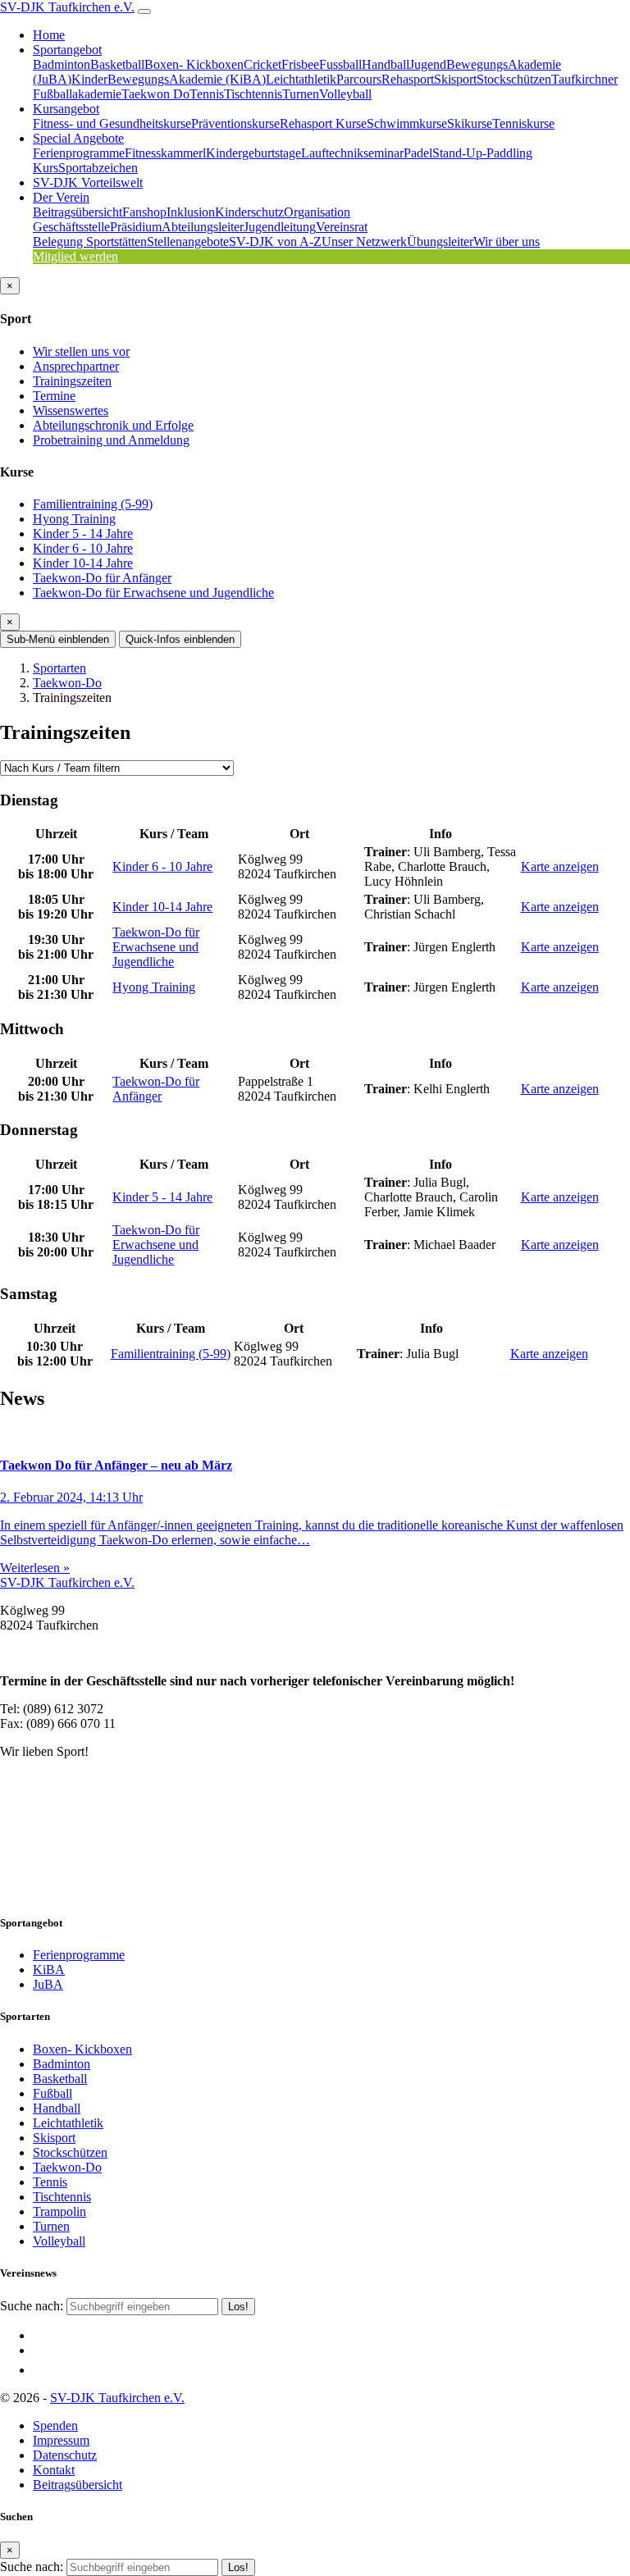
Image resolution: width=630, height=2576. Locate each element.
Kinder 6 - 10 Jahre (83, 548)
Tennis (207, 94)
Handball (386, 64)
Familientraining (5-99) (93, 504)
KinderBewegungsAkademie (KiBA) (169, 79)
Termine (54, 396)
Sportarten (59, 668)
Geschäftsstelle (71, 227)
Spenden (55, 2426)
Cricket (262, 64)
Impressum (61, 2440)
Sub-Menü (58, 639)
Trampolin (59, 2211)
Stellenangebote (188, 242)
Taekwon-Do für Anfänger (102, 578)
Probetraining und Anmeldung (111, 440)
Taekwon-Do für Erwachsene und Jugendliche (153, 593)
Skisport (455, 79)
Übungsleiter (440, 242)
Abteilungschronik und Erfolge (113, 425)
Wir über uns (507, 242)
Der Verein (61, 197)
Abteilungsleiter (203, 227)
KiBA (49, 1970)
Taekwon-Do (67, 683)
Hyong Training (74, 519)
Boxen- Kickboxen (194, 64)
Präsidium (136, 227)
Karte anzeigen (560, 866)
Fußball (52, 2093)
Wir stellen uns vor (81, 351)
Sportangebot (67, 50)
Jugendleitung (280, 227)
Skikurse (470, 123)
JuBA (48, 1984)
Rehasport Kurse (323, 123)
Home (49, 35)
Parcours (359, 79)
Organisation (317, 212)
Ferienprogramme (79, 153)
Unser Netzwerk (364, 242)
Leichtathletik (301, 79)
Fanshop (144, 212)
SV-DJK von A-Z (275, 242)
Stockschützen (514, 79)
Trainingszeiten (72, 381)
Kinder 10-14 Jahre (83, 563)
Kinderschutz (249, 212)
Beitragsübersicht (78, 212)
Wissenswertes (71, 410)
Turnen (301, 94)
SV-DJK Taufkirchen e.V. (67, 7)
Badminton (62, 64)
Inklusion (191, 212)
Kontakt (54, 2470)
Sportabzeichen (98, 168)
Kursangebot (66, 109)
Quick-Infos (180, 639)
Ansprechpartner (76, 366)
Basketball (117, 64)
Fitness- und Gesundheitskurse (112, 123)
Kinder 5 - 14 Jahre (83, 533)
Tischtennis (253, 94)
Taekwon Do (155, 94)
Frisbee (300, 64)
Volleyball (345, 94)
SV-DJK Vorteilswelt (88, 182)
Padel (418, 153)
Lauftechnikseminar (352, 153)
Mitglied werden (75, 256)
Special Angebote (78, 138)
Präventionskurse (235, 123)
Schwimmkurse (407, 123)
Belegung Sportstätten (90, 242)
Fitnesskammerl (165, 153)
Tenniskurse (523, 123)
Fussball (340, 64)
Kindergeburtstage (253, 153)
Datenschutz (65, 2455)
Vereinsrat (342, 227)
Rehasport (408, 79)
